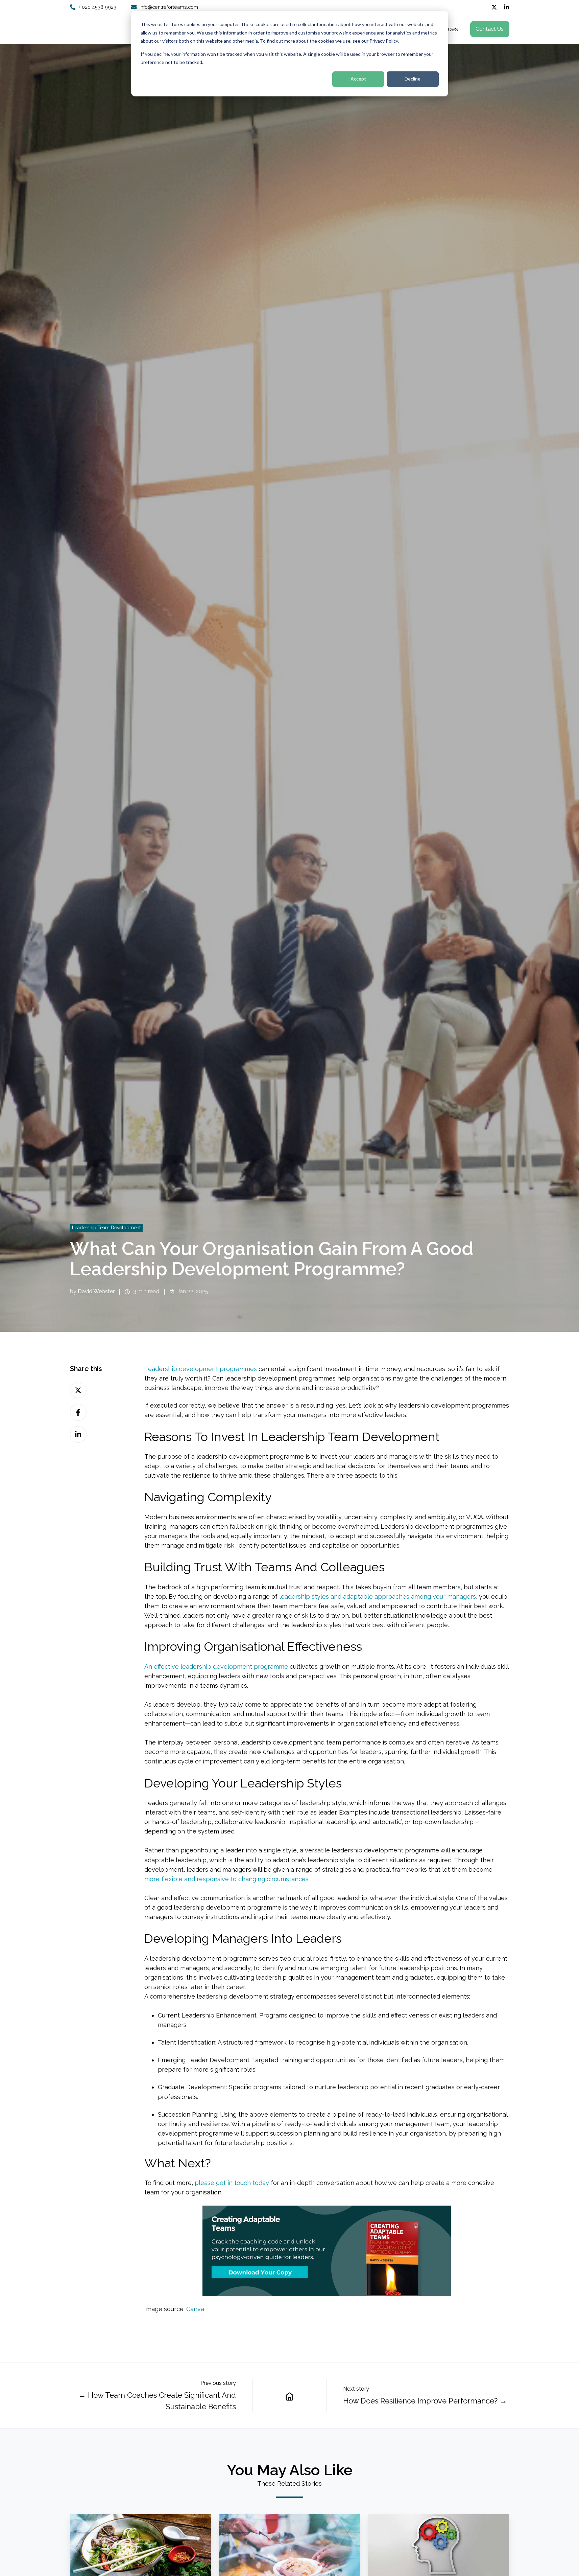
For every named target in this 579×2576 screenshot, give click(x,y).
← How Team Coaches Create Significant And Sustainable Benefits (157, 2401)
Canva (195, 2309)
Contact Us (490, 29)
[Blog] (289, 2396)
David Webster (96, 1291)
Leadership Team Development (106, 1228)
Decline (413, 79)
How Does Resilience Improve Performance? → (425, 2401)
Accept (358, 79)
